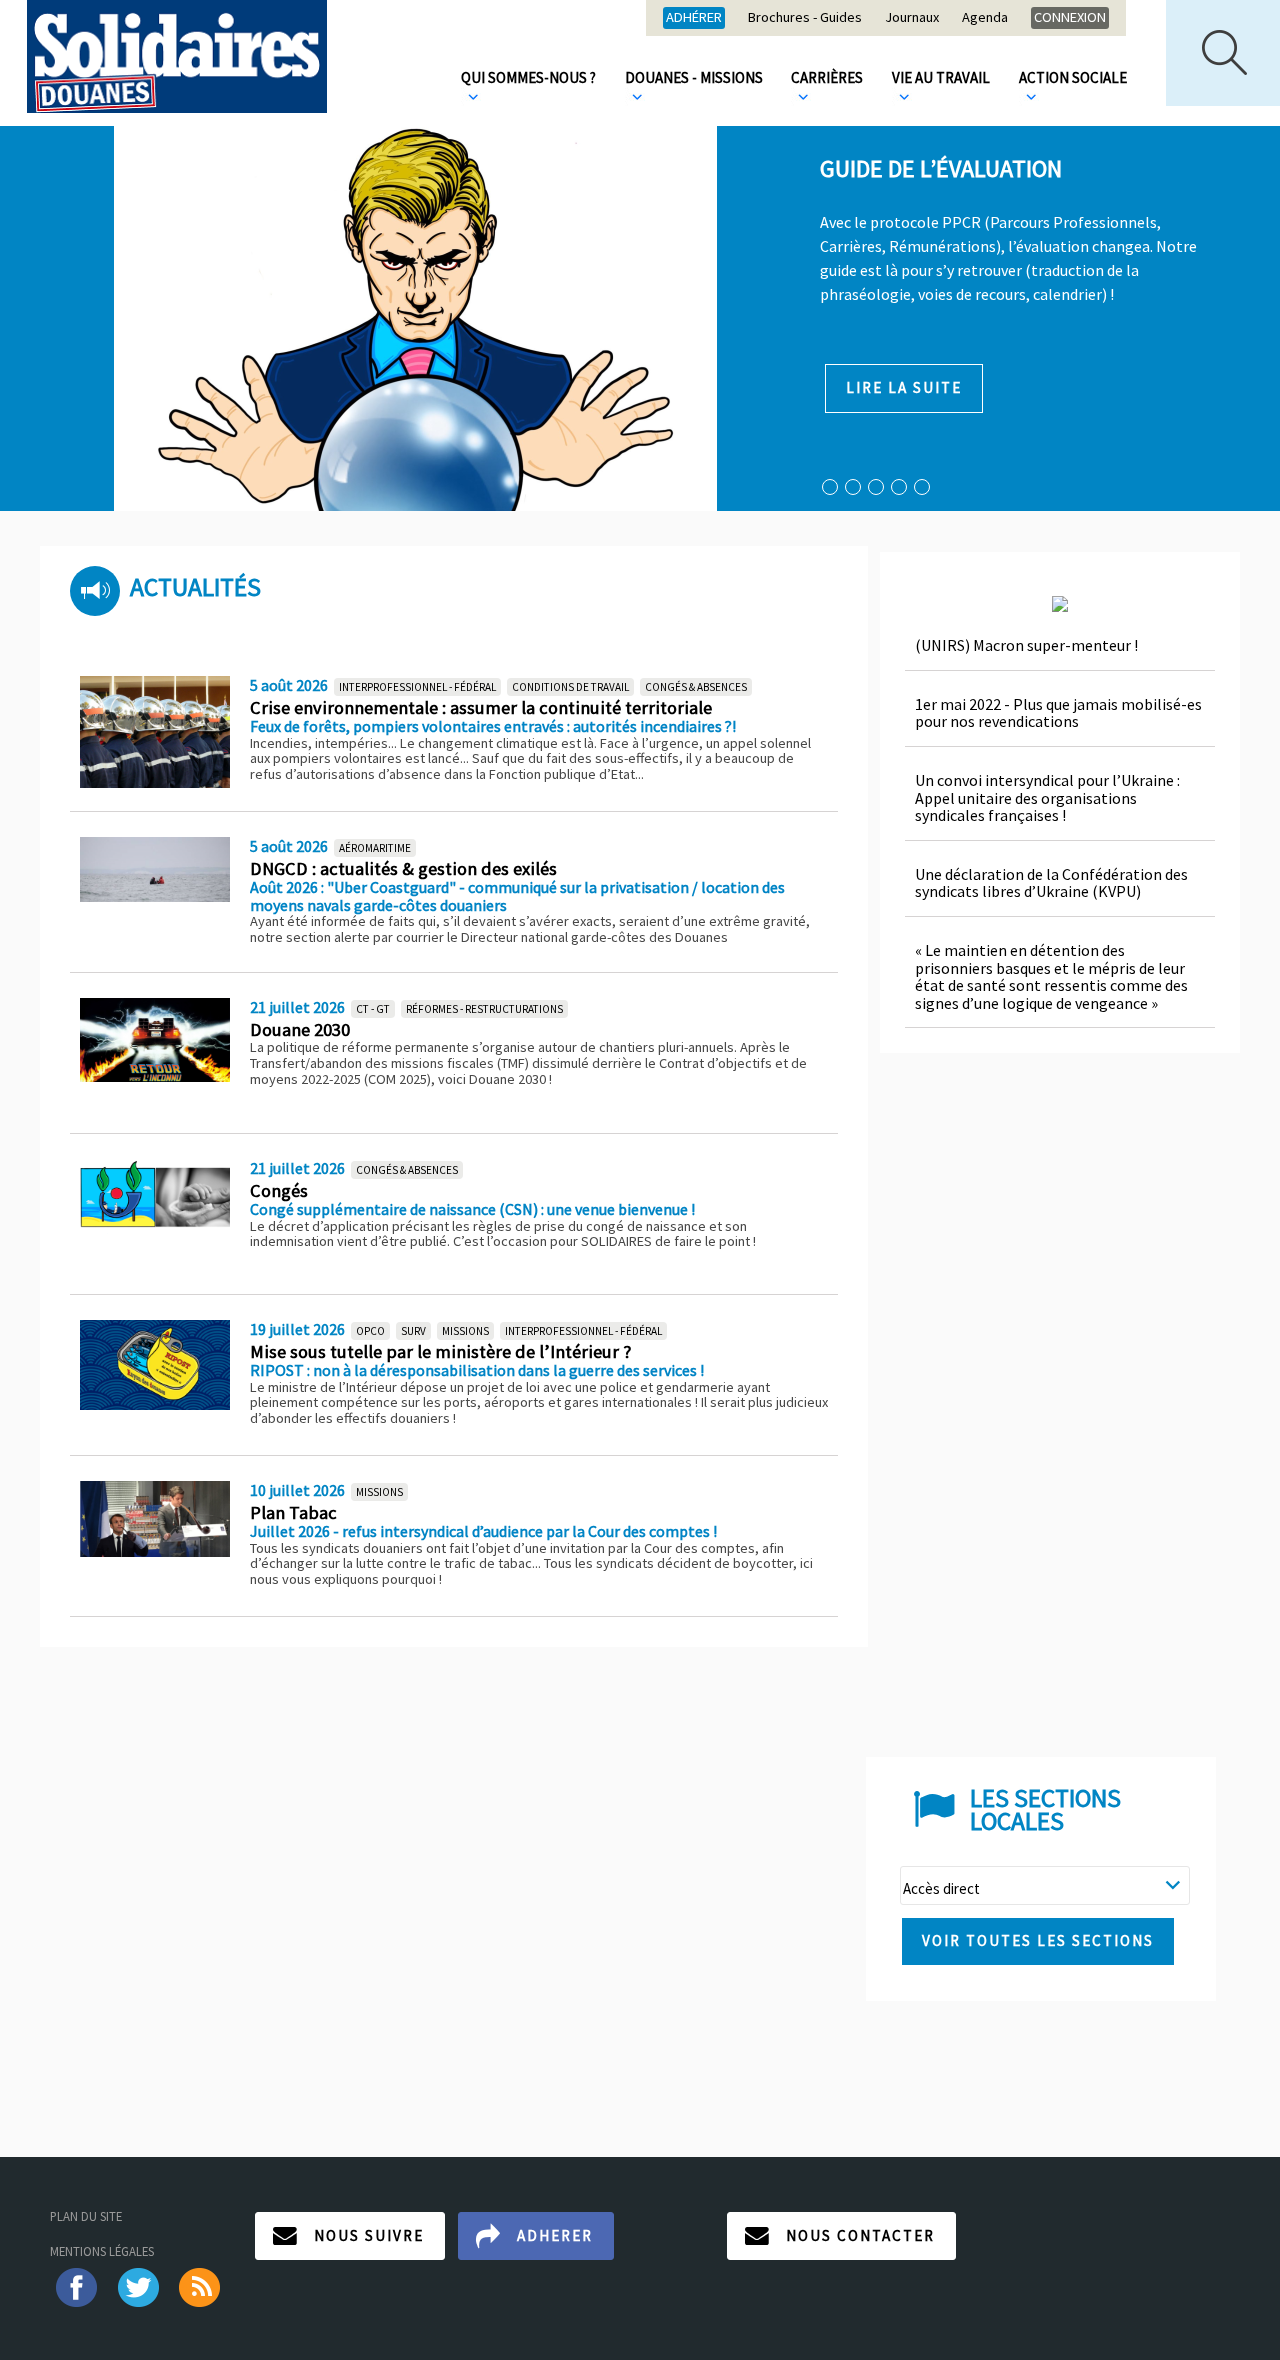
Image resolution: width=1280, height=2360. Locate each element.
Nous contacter (860, 2235)
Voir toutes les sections (1038, 1940)
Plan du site (86, 2216)
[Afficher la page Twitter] (138, 2286)
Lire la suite (904, 387)
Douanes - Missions (694, 77)
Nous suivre (369, 2235)
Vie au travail (941, 77)
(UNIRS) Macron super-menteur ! (1026, 645)
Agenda (985, 18)
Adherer (555, 2235)
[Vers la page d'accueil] (177, 56)
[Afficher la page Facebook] (75, 2286)
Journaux (912, 18)
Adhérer (694, 17)
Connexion (1070, 17)
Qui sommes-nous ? (528, 77)
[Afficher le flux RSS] (201, 2286)
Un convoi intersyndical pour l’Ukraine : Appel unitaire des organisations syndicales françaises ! (1047, 797)
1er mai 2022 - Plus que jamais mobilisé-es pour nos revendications (1058, 713)
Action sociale (1073, 77)
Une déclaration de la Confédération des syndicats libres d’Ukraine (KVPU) (1051, 883)
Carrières (827, 77)
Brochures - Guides (805, 18)
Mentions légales (102, 2251)
